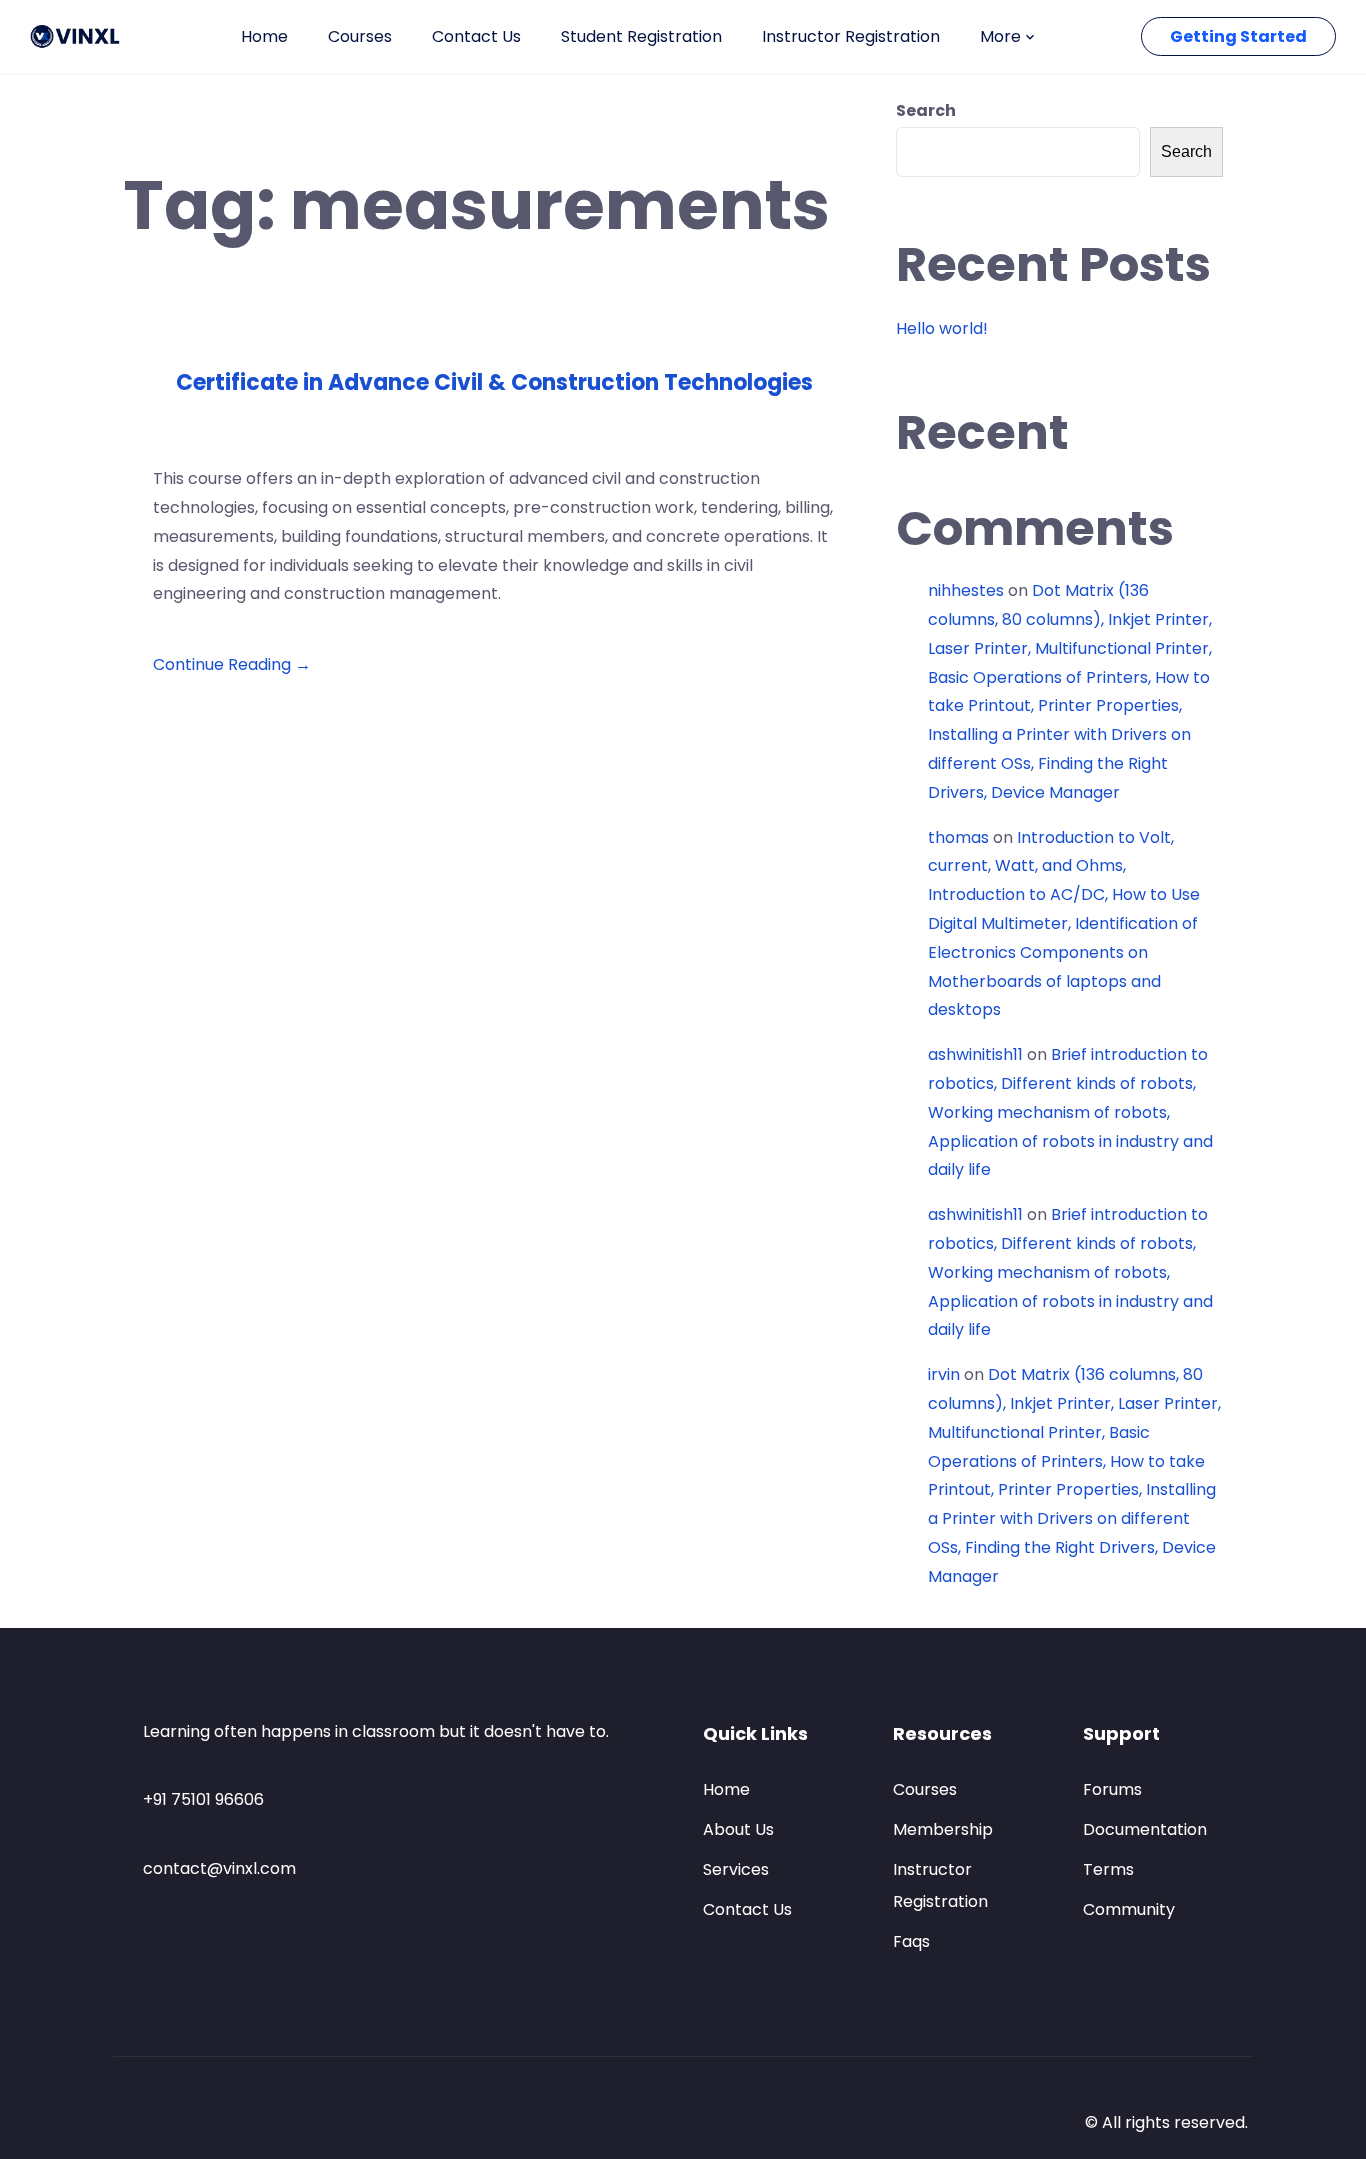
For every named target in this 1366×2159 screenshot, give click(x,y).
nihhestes (966, 590)
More (1000, 36)
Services (736, 1869)
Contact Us (476, 36)
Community (1129, 1909)
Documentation (1145, 1829)
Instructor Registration (851, 36)
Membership (943, 1829)
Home (264, 36)
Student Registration (641, 36)
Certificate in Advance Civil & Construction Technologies (494, 382)
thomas (958, 837)
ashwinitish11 (975, 1054)
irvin (944, 1374)
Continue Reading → (232, 664)
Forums (1112, 1789)
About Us (738, 1829)
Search (926, 110)
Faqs (911, 1941)
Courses (360, 36)
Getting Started (1238, 36)
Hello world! (942, 328)
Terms (1108, 1869)
